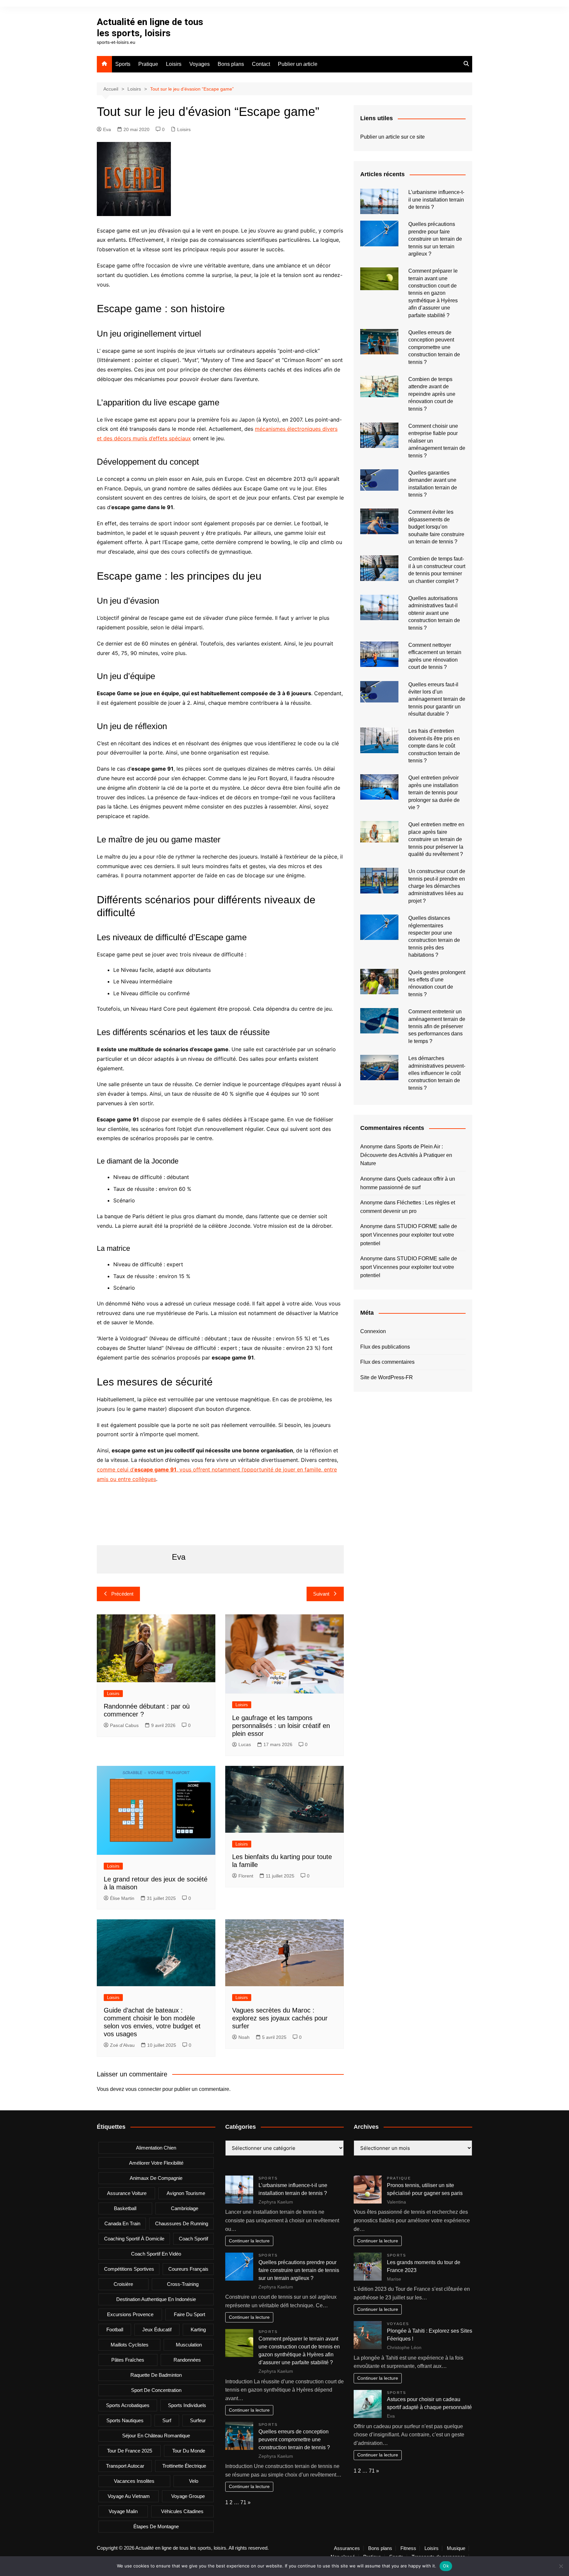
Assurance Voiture (127, 2193)
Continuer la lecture (249, 2241)
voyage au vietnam (129, 2496)
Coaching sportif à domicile (134, 2239)
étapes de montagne (156, 2526)
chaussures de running (182, 2223)
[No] (561, 2566)
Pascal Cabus (124, 1725)
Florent (246, 1876)
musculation (189, 2345)
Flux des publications (385, 1347)
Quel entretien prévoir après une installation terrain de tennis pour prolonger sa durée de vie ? (434, 793)
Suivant (321, 1594)
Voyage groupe (188, 2496)
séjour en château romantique (156, 2436)
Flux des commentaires (387, 1362)
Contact (261, 64)
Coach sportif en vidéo (156, 2254)
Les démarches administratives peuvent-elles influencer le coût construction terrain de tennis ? (437, 1073)
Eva (107, 129)
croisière (123, 2284)
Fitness (408, 2548)
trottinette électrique (184, 2466)
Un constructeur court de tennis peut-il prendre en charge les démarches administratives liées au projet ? (437, 886)
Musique (456, 2548)
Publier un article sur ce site (393, 137)
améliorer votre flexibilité (156, 2163)
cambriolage (185, 2208)
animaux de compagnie (156, 2178)
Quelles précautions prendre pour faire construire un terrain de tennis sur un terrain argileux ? (435, 239)
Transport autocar (125, 2466)
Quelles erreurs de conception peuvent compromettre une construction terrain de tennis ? (434, 347)
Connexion (373, 1331)
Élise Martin (122, 1898)
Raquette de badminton (156, 2375)
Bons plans (231, 64)
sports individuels (187, 2405)
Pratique (148, 64)
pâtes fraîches (128, 2360)
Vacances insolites (134, 2481)
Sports (123, 64)
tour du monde (189, 2451)
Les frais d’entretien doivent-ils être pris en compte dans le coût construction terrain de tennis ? (434, 746)
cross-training (183, 2284)
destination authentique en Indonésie (156, 2299)
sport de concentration (156, 2390)
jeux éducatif (157, 2329)
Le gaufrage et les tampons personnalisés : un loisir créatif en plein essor (281, 1726)
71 (243, 2502)
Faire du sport (190, 2314)
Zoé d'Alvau (122, 2045)
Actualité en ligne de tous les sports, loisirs (150, 27)
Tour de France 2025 (130, 2451)
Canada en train (122, 2223)
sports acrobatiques (128, 2405)
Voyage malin (123, 2511)
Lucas (245, 1744)
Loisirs (174, 64)
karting (198, 2329)
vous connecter (143, 2089)
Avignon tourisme (186, 2193)
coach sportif (193, 2239)
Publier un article (298, 64)
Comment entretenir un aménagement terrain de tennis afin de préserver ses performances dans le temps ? (437, 1026)
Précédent (122, 1594)
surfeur (198, 2420)
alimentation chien (156, 2148)
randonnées (187, 2360)
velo (194, 2481)
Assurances (347, 2548)
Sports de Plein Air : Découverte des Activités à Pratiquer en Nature (406, 1155)
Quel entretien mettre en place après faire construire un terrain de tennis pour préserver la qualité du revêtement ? (436, 839)
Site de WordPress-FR (387, 1377)
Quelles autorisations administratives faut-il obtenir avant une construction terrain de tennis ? (434, 613)
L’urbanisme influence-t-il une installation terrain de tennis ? (436, 200)
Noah (244, 2037)
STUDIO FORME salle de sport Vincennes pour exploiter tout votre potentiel (409, 1235)
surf (167, 2420)
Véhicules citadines (182, 2511)
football (115, 2329)
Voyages (200, 64)
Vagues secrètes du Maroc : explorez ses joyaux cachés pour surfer (280, 2018)
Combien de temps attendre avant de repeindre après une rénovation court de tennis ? (432, 394)
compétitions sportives (129, 2269)
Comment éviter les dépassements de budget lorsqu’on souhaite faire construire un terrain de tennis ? (436, 527)
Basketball (125, 2208)
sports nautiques (125, 2420)
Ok (446, 2566)
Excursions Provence (130, 2314)
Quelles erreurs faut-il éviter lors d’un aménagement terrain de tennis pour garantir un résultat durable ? (437, 699)
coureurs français (188, 2269)
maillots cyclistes (130, 2345)
